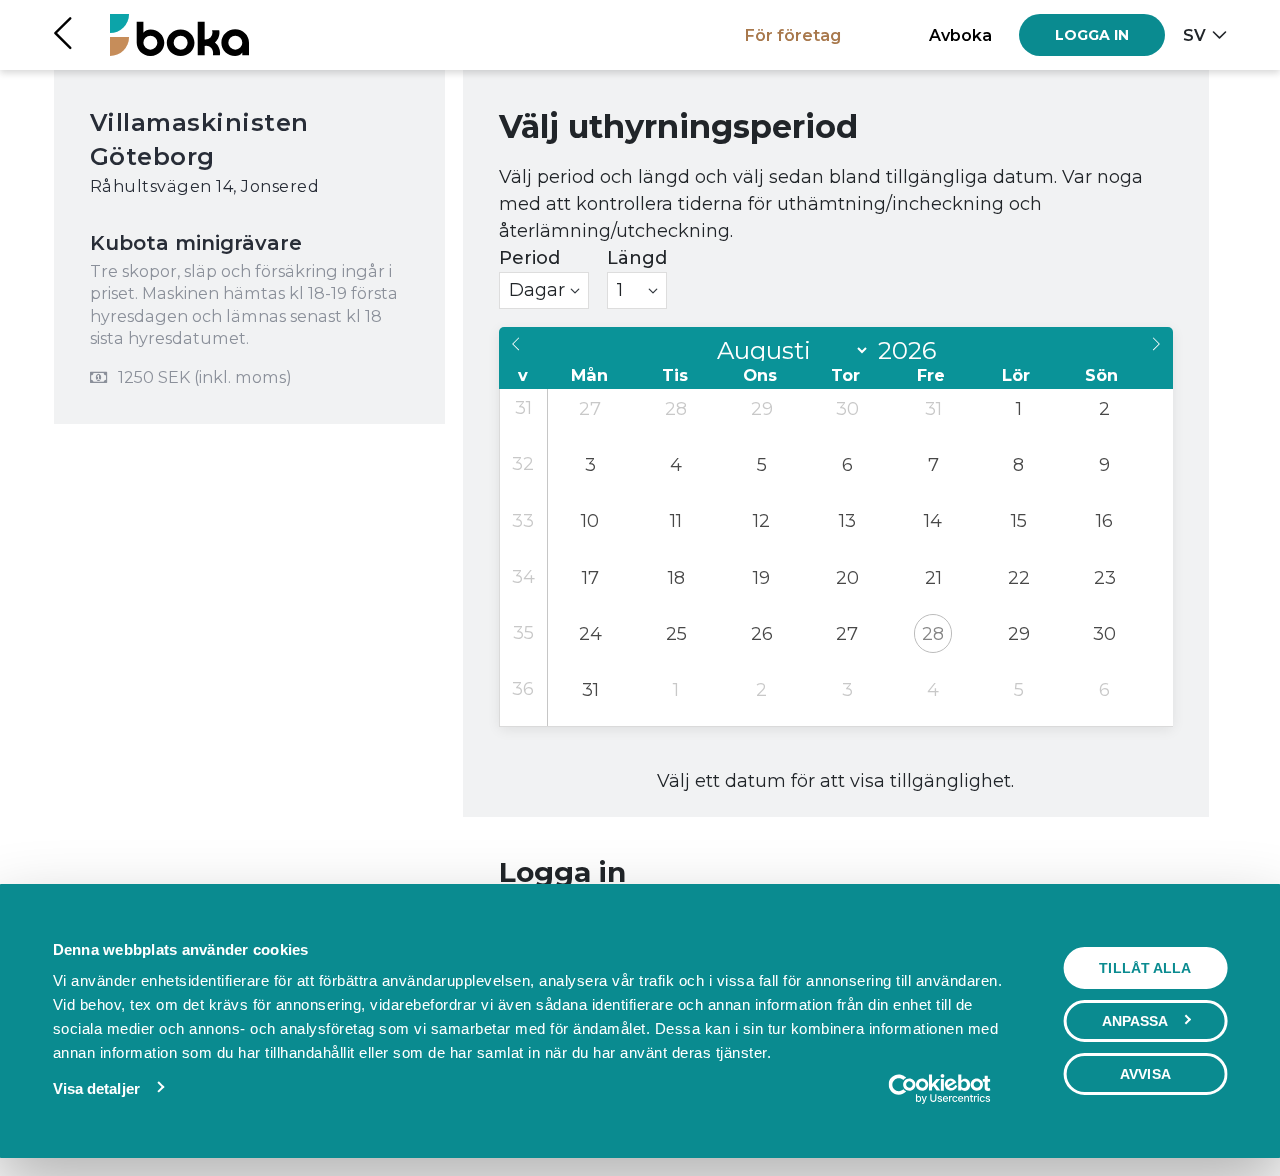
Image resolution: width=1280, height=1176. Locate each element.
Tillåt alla (1145, 968)
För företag (793, 35)
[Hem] (179, 34)
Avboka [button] (960, 35)
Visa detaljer (96, 1088)
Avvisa (1145, 1074)
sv (1194, 35)
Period (529, 258)
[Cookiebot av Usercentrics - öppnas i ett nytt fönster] (939, 1089)
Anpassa (1135, 1021)
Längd (637, 258)
